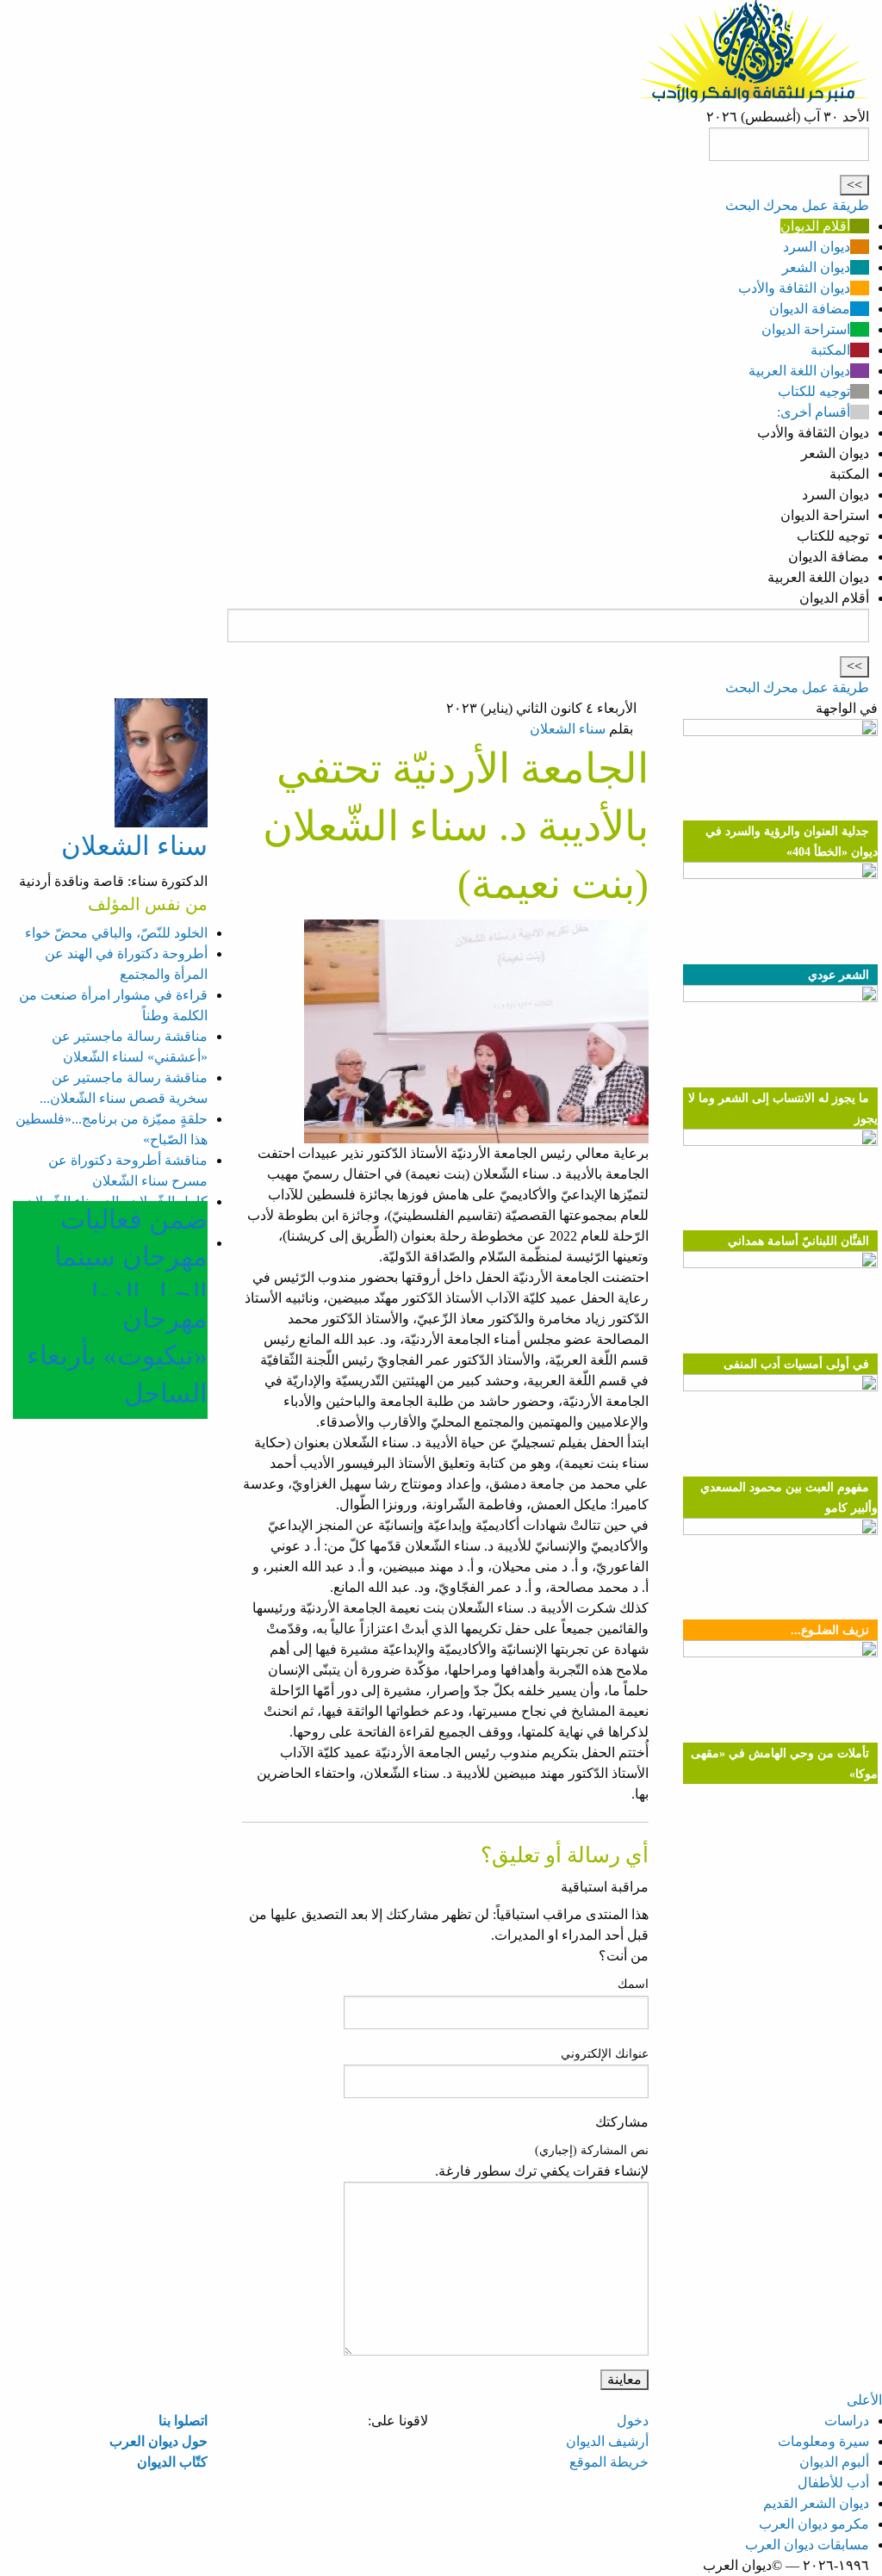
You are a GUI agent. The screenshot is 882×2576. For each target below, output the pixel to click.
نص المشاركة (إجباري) (592, 2150)
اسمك (633, 1984)
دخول (633, 2421)
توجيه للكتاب (814, 391)
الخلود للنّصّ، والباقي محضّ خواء (116, 933)
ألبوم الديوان (834, 2462)
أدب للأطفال (833, 2483)
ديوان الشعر (816, 267)
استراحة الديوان (806, 329)
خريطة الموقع (609, 2462)
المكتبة (830, 350)
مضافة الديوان (810, 309)
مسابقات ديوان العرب (807, 2545)
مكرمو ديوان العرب (814, 2524)
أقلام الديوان (815, 226)
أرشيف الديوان (607, 2441)
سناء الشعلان (568, 729)
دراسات (847, 2421)
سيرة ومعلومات (823, 2441)
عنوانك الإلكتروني (605, 2054)
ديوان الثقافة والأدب (794, 288)
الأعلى (864, 2400)
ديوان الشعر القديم (816, 2503)
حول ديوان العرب (158, 2441)
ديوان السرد (817, 247)
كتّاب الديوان (172, 2462)
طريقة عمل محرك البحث (797, 205)
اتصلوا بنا (183, 2421)
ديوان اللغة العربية (799, 371)
